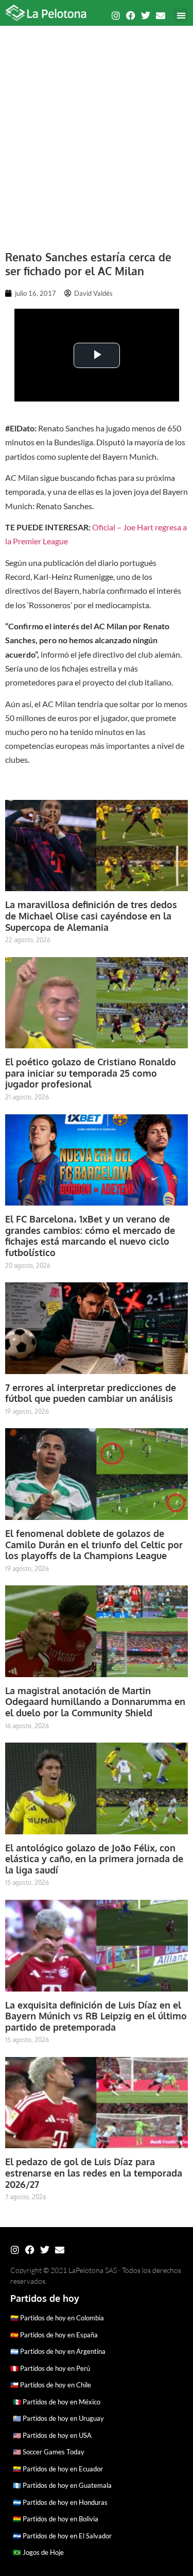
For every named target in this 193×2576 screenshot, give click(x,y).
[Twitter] (146, 15)
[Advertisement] (97, 133)
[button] (181, 15)
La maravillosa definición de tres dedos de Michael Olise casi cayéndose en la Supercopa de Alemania (91, 916)
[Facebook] (131, 15)
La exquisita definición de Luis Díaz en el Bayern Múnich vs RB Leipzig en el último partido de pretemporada (96, 2016)
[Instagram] (116, 15)
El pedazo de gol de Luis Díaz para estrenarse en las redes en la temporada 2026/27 (94, 2173)
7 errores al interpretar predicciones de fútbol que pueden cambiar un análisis (91, 1393)
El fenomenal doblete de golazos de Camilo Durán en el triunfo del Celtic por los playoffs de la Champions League (94, 1544)
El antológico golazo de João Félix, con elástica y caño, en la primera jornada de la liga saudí (94, 1859)
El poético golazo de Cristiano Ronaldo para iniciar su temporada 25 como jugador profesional (91, 1073)
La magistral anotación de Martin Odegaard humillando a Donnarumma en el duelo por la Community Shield (95, 1702)
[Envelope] (161, 15)
